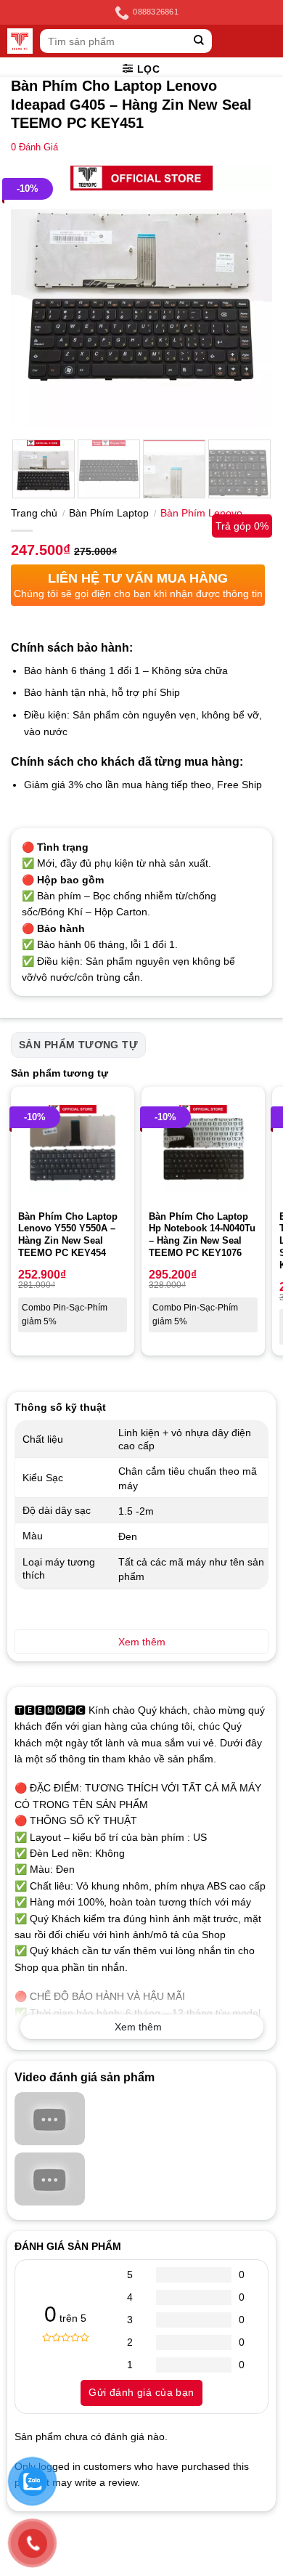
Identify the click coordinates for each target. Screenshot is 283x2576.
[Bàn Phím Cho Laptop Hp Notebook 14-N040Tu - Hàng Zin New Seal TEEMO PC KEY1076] (203, 1149)
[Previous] (34, 296)
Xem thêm (138, 2027)
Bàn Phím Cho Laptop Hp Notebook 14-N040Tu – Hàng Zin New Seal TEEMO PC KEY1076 (202, 1235)
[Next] (249, 296)
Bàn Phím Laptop (109, 513)
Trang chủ (34, 513)
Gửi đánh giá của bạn (141, 2392)
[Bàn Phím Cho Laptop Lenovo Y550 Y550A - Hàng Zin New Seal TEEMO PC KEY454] (73, 1149)
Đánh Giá (34, 147)
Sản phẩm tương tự (78, 1045)
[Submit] (199, 41)
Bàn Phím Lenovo (201, 513)
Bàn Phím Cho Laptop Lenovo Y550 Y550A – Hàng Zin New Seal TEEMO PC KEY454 (68, 1235)
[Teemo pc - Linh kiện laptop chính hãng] (20, 41)
